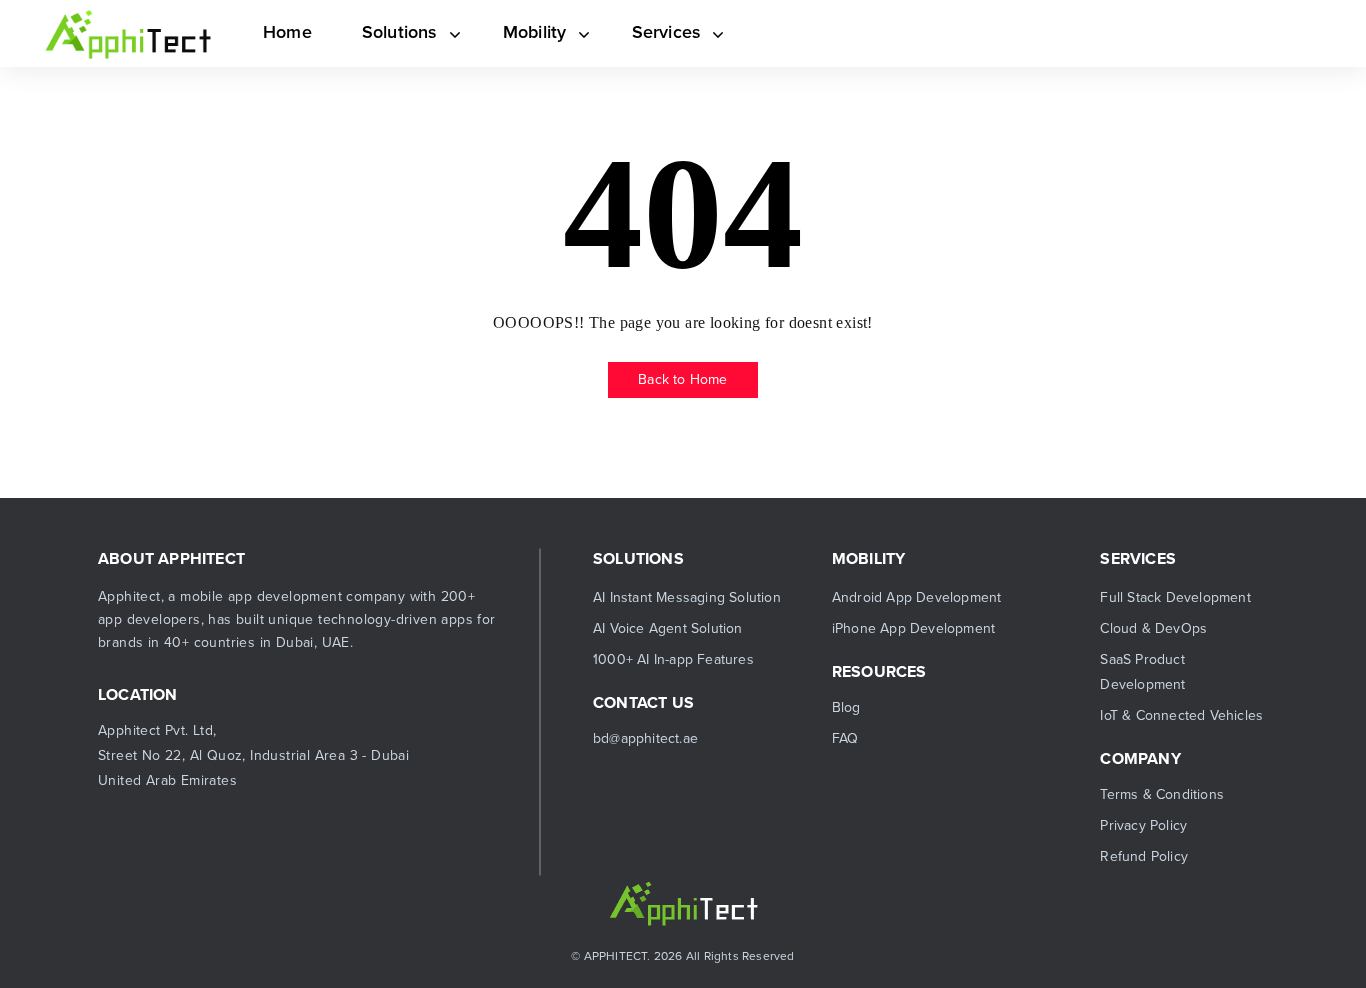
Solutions (393, 32)
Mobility (521, 32)
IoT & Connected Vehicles (1181, 715)
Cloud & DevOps (1153, 628)
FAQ (845, 738)
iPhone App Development (913, 628)
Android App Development (917, 597)
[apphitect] (128, 33)
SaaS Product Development (1142, 672)
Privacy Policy (1143, 825)
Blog (846, 707)
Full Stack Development (1175, 597)
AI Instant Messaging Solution (687, 597)
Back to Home (682, 379)
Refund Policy (1144, 856)
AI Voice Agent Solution (668, 628)
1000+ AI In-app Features (673, 659)
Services (646, 32)
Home (285, 32)
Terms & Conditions (1162, 794)
